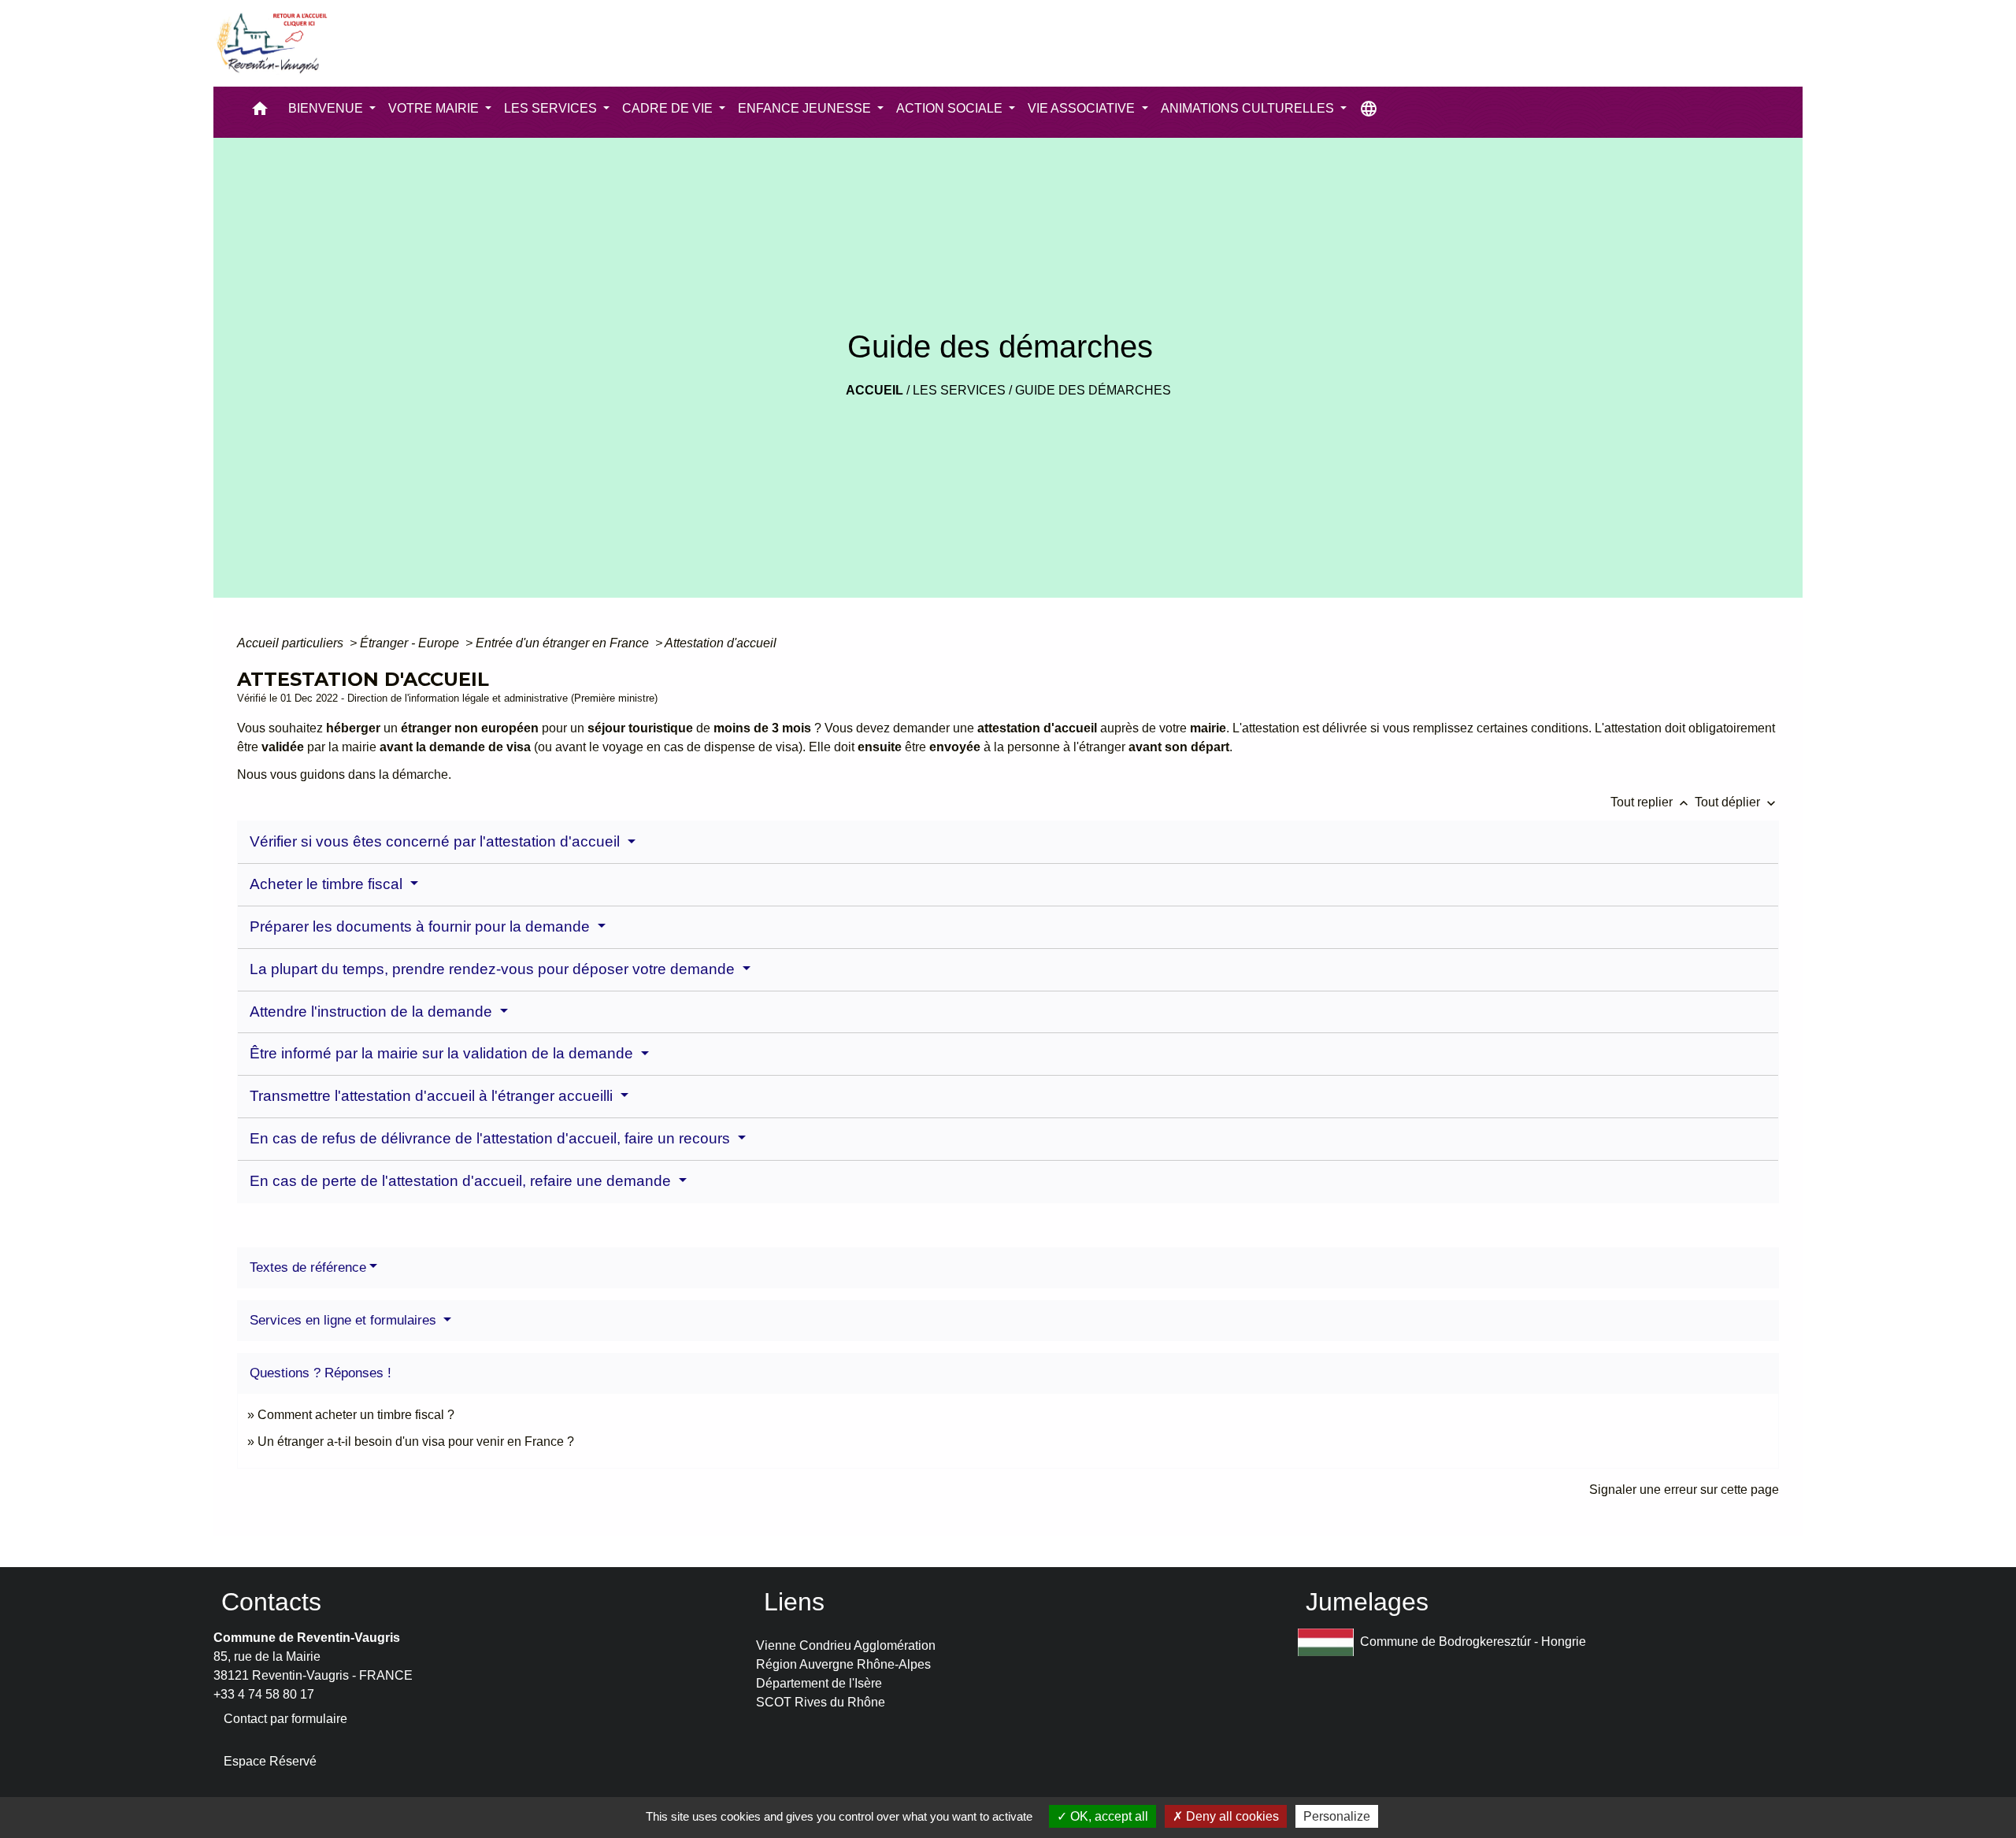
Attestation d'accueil (721, 643)
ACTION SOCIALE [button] (951, 108)
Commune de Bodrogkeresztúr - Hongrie (1473, 1641)
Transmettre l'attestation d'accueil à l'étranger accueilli (433, 1096)
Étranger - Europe (411, 643)
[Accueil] (271, 43)
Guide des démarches (1093, 390)
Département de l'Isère (819, 1683)
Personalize (1337, 1816)
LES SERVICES (959, 390)
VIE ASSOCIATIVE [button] (1083, 108)
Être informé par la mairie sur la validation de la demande (443, 1053)
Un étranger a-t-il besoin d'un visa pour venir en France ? (416, 1441)
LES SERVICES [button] (552, 108)
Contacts (271, 1602)
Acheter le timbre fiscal (328, 884)
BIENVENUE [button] (327, 108)
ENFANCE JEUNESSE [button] (806, 108)
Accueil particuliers (292, 643)
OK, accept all (1108, 1816)
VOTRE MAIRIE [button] (435, 108)
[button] (260, 112)
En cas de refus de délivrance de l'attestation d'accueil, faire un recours (492, 1138)
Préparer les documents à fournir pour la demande (422, 926)
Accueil (875, 390)
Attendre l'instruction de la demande (373, 1012)
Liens (794, 1602)
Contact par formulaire (285, 1719)
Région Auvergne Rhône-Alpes (843, 1664)
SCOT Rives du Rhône (821, 1702)
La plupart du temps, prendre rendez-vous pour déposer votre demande (494, 969)
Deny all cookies (1231, 1816)
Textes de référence (308, 1267)
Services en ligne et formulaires (345, 1320)
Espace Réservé (270, 1761)
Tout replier (1651, 802)
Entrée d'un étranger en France (564, 643)
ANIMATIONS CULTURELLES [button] (1249, 108)
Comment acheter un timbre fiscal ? (356, 1415)
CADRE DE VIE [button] (669, 108)
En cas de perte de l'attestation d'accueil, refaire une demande (462, 1181)
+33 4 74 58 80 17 (264, 1694)
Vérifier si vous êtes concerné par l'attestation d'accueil (437, 841)
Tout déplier (1737, 802)
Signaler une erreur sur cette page (1684, 1490)
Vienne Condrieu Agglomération (846, 1645)
